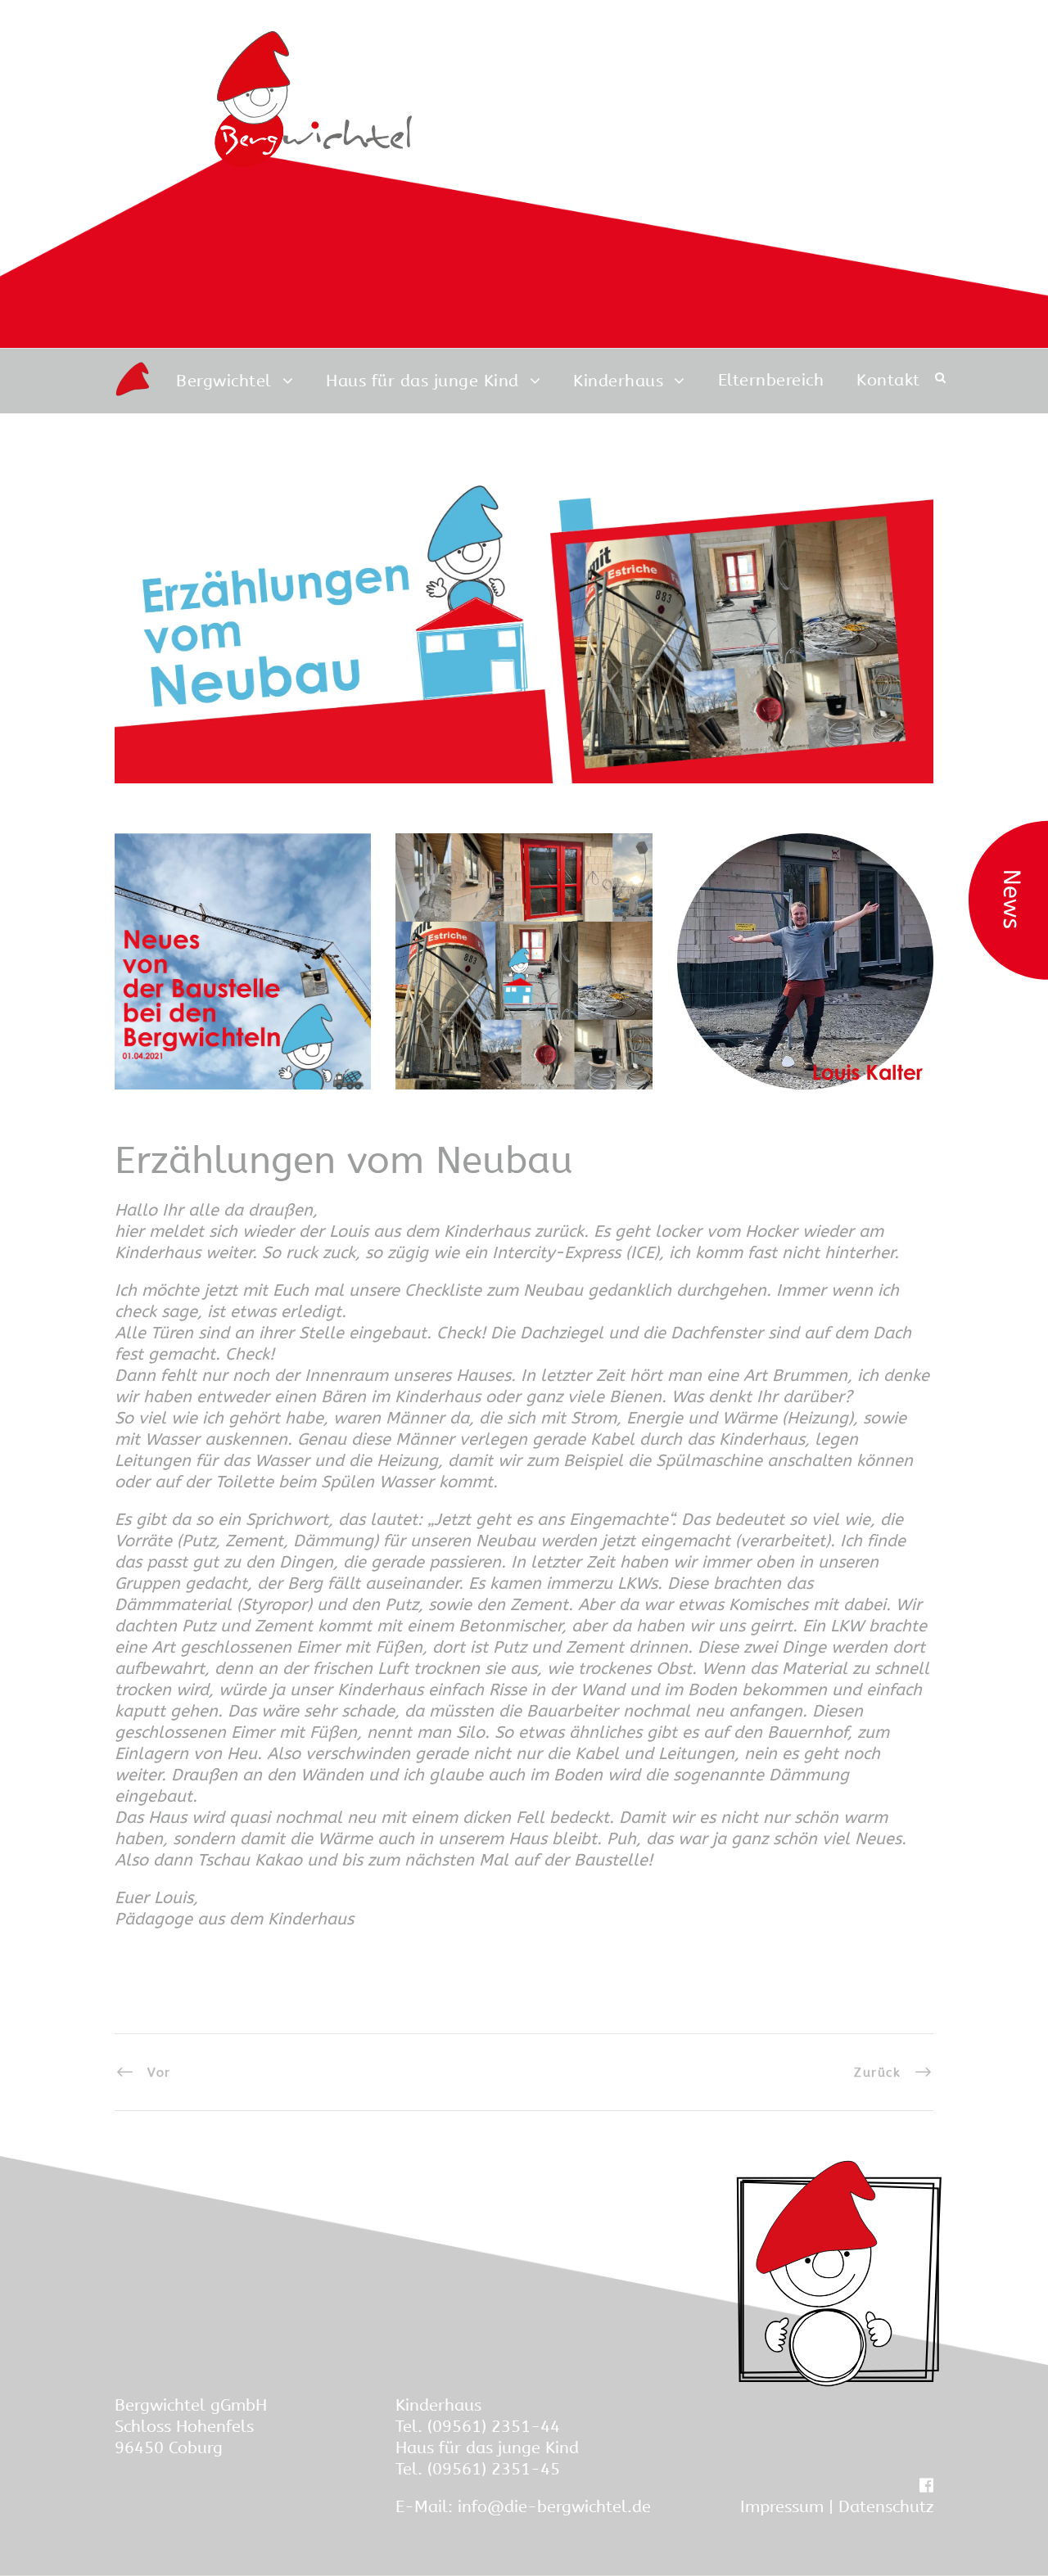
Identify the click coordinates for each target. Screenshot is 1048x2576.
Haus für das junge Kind (422, 381)
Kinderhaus (618, 381)
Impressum (782, 2507)
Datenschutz (886, 2507)
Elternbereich (771, 380)
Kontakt (888, 380)
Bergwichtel (224, 381)
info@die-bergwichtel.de (554, 2507)
